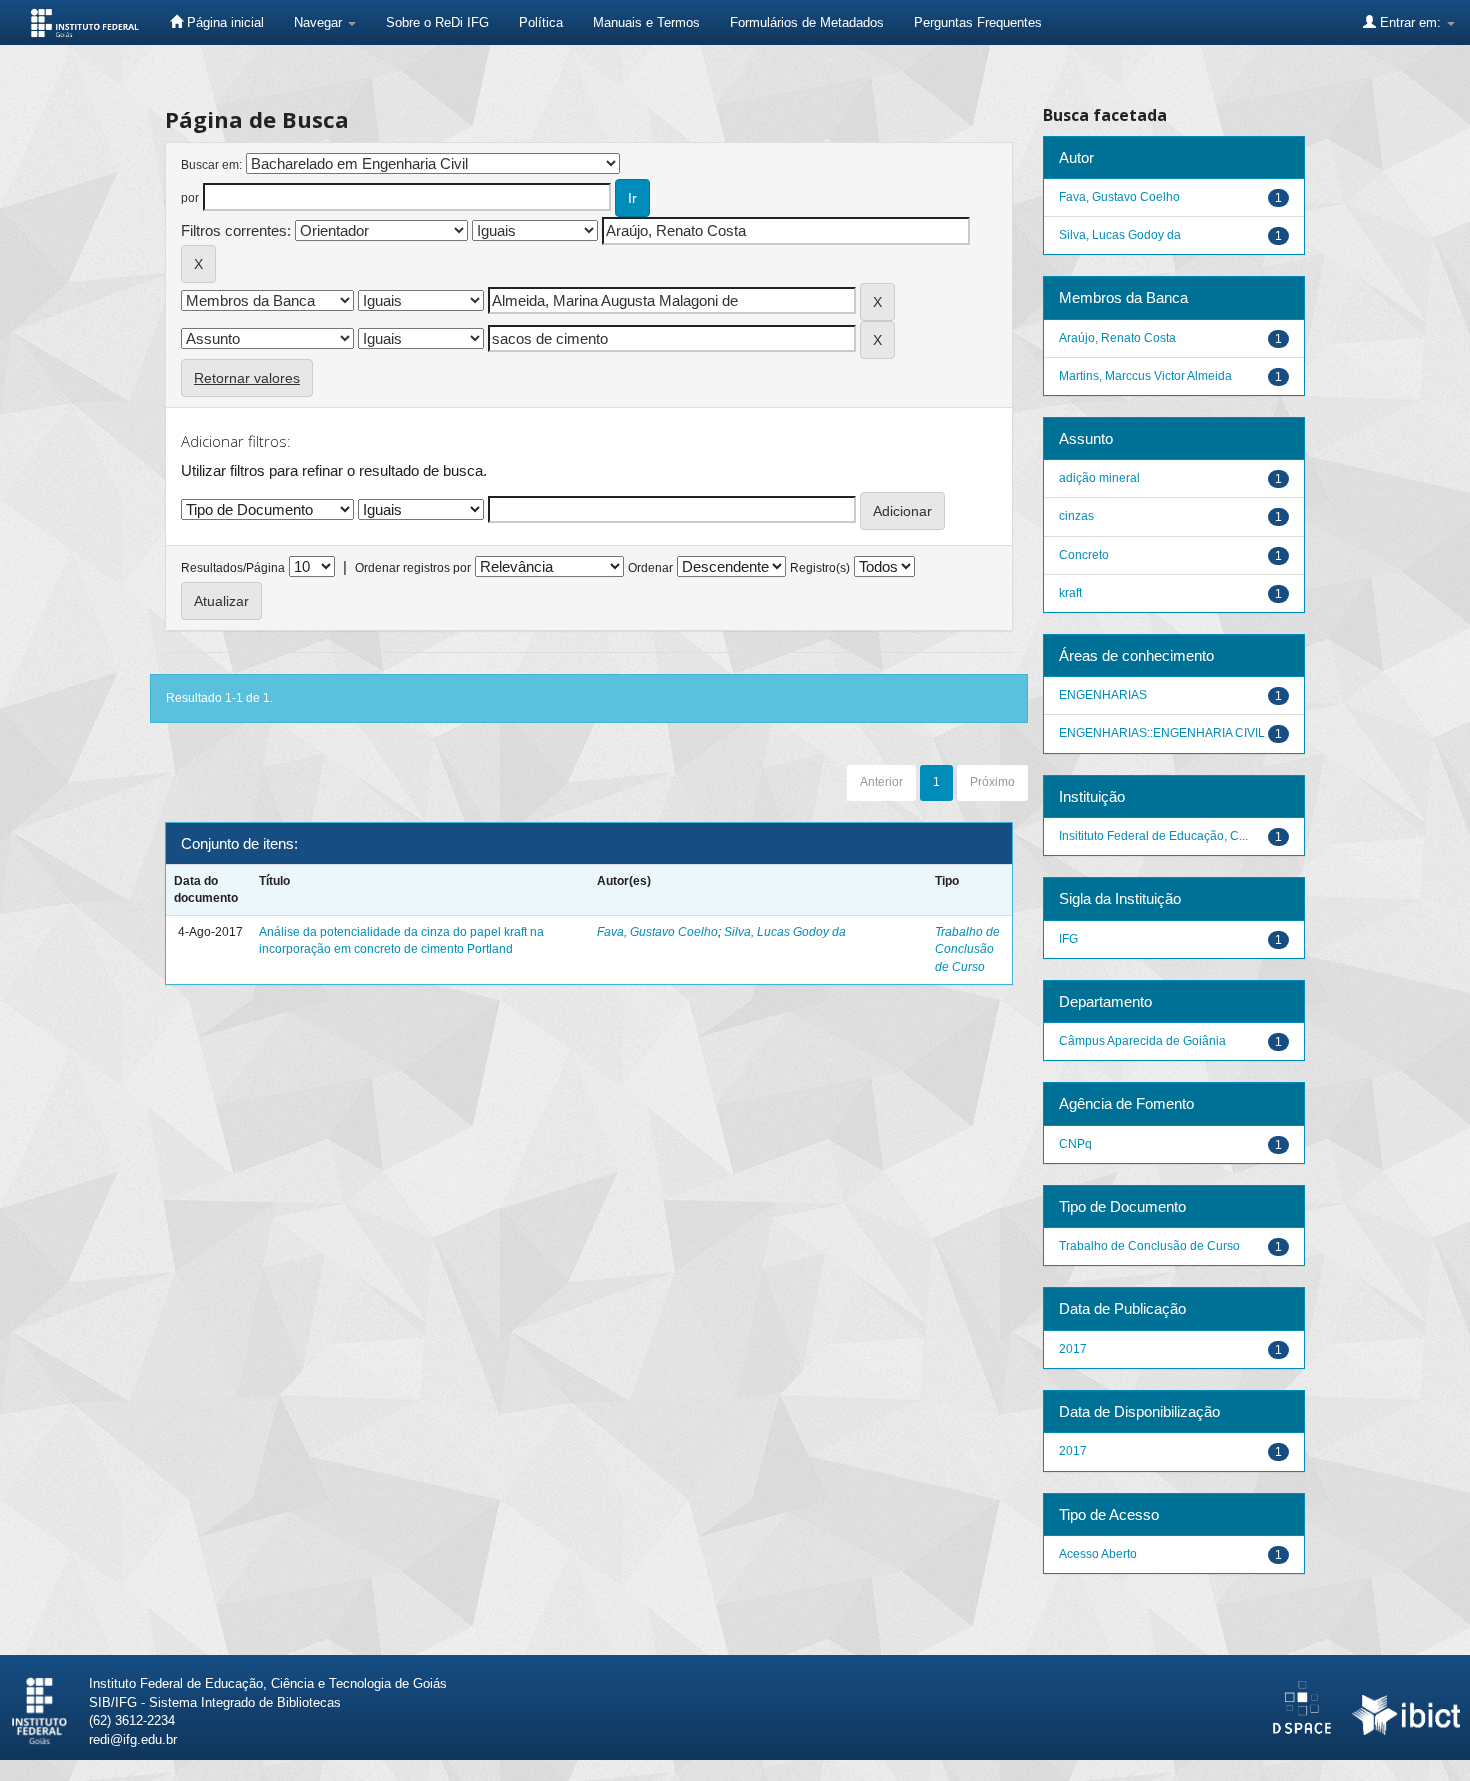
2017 (1073, 1349)
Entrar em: (1410, 22)
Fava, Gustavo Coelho (657, 932)
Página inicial (223, 22)
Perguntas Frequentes (978, 22)
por (190, 198)
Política (541, 22)
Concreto (1084, 555)
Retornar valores (247, 378)
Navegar (320, 22)
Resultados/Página (233, 568)
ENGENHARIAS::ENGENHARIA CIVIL (1162, 733)
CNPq (1075, 1144)
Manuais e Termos (646, 22)
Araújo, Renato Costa (1117, 338)
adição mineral (1099, 478)
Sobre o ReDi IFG (437, 22)
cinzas (1076, 516)
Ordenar (650, 568)
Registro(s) (820, 568)
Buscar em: (211, 165)
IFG (1068, 939)
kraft (1070, 593)
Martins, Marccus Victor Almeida (1145, 376)
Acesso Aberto (1098, 1554)
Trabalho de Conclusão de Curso (967, 949)
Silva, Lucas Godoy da (785, 932)
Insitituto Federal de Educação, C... (1153, 836)
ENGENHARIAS (1103, 695)
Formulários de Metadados (807, 22)
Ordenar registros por (413, 568)
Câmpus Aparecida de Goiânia (1142, 1041)
